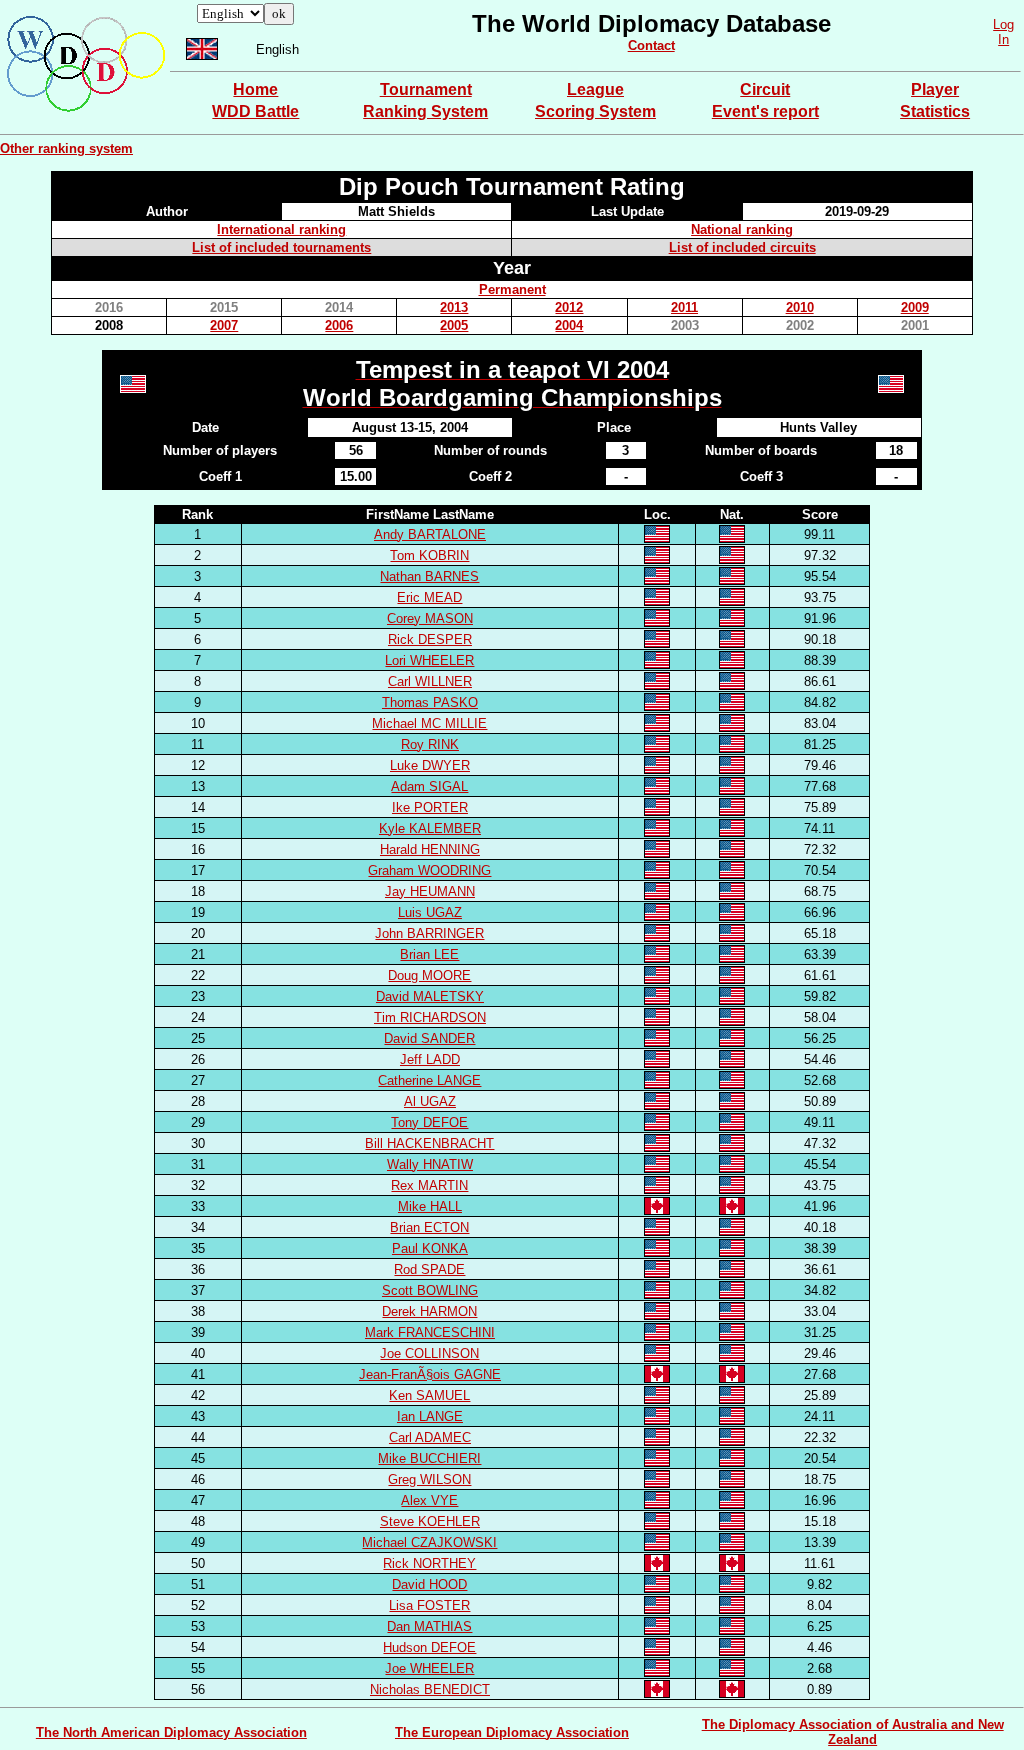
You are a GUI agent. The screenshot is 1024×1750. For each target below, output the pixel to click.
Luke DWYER (430, 765)
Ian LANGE (430, 1416)
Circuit (765, 89)
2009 (915, 307)
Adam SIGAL (429, 786)
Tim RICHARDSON (430, 1017)
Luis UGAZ (430, 912)
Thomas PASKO (430, 702)
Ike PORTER (430, 807)
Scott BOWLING (430, 1290)
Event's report (765, 111)
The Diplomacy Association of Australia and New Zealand (853, 1732)
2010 (800, 307)
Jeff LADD (430, 1059)
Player (935, 89)
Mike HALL (430, 1206)
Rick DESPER (430, 639)
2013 (454, 307)
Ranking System (425, 111)
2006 (339, 325)
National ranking (742, 229)
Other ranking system (66, 148)
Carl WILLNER (430, 681)
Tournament (426, 89)
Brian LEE (429, 954)
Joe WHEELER (429, 1668)
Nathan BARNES (429, 576)
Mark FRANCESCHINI (430, 1332)
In (1003, 39)
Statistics (935, 111)
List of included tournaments (281, 247)
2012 (569, 307)
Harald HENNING (430, 849)
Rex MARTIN (429, 1185)
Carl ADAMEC (430, 1437)
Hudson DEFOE (429, 1647)
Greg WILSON (429, 1479)
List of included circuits (742, 247)
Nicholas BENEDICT (430, 1689)
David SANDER (429, 1038)
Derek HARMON (429, 1311)
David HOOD (429, 1584)
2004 (569, 325)
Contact (651, 45)
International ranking (281, 229)
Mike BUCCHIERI (429, 1458)
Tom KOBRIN (429, 555)
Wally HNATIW (430, 1164)
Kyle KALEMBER (430, 828)
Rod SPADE (429, 1269)
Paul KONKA (430, 1248)
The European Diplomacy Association (512, 1732)
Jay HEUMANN (430, 891)
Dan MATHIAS (429, 1626)
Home (255, 89)
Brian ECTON (429, 1227)
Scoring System (595, 111)
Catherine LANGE (429, 1080)
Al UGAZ (430, 1101)
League (595, 89)
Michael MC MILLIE (429, 723)
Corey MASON (430, 618)
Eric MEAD (429, 597)
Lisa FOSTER (429, 1605)
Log (1003, 24)
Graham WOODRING (429, 870)
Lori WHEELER (429, 660)
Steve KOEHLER (430, 1521)
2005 (454, 325)
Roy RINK (430, 744)
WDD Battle (255, 111)
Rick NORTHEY (429, 1563)
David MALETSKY (430, 996)
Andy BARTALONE (430, 534)
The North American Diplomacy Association (171, 1732)
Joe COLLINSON (429, 1353)
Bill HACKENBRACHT (429, 1143)
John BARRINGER (429, 933)
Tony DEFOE (429, 1122)
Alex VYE (429, 1500)
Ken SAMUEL (429, 1395)
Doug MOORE (429, 975)
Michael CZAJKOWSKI (429, 1542)
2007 (224, 325)
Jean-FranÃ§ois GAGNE (430, 1374)
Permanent (512, 289)
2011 (684, 307)
